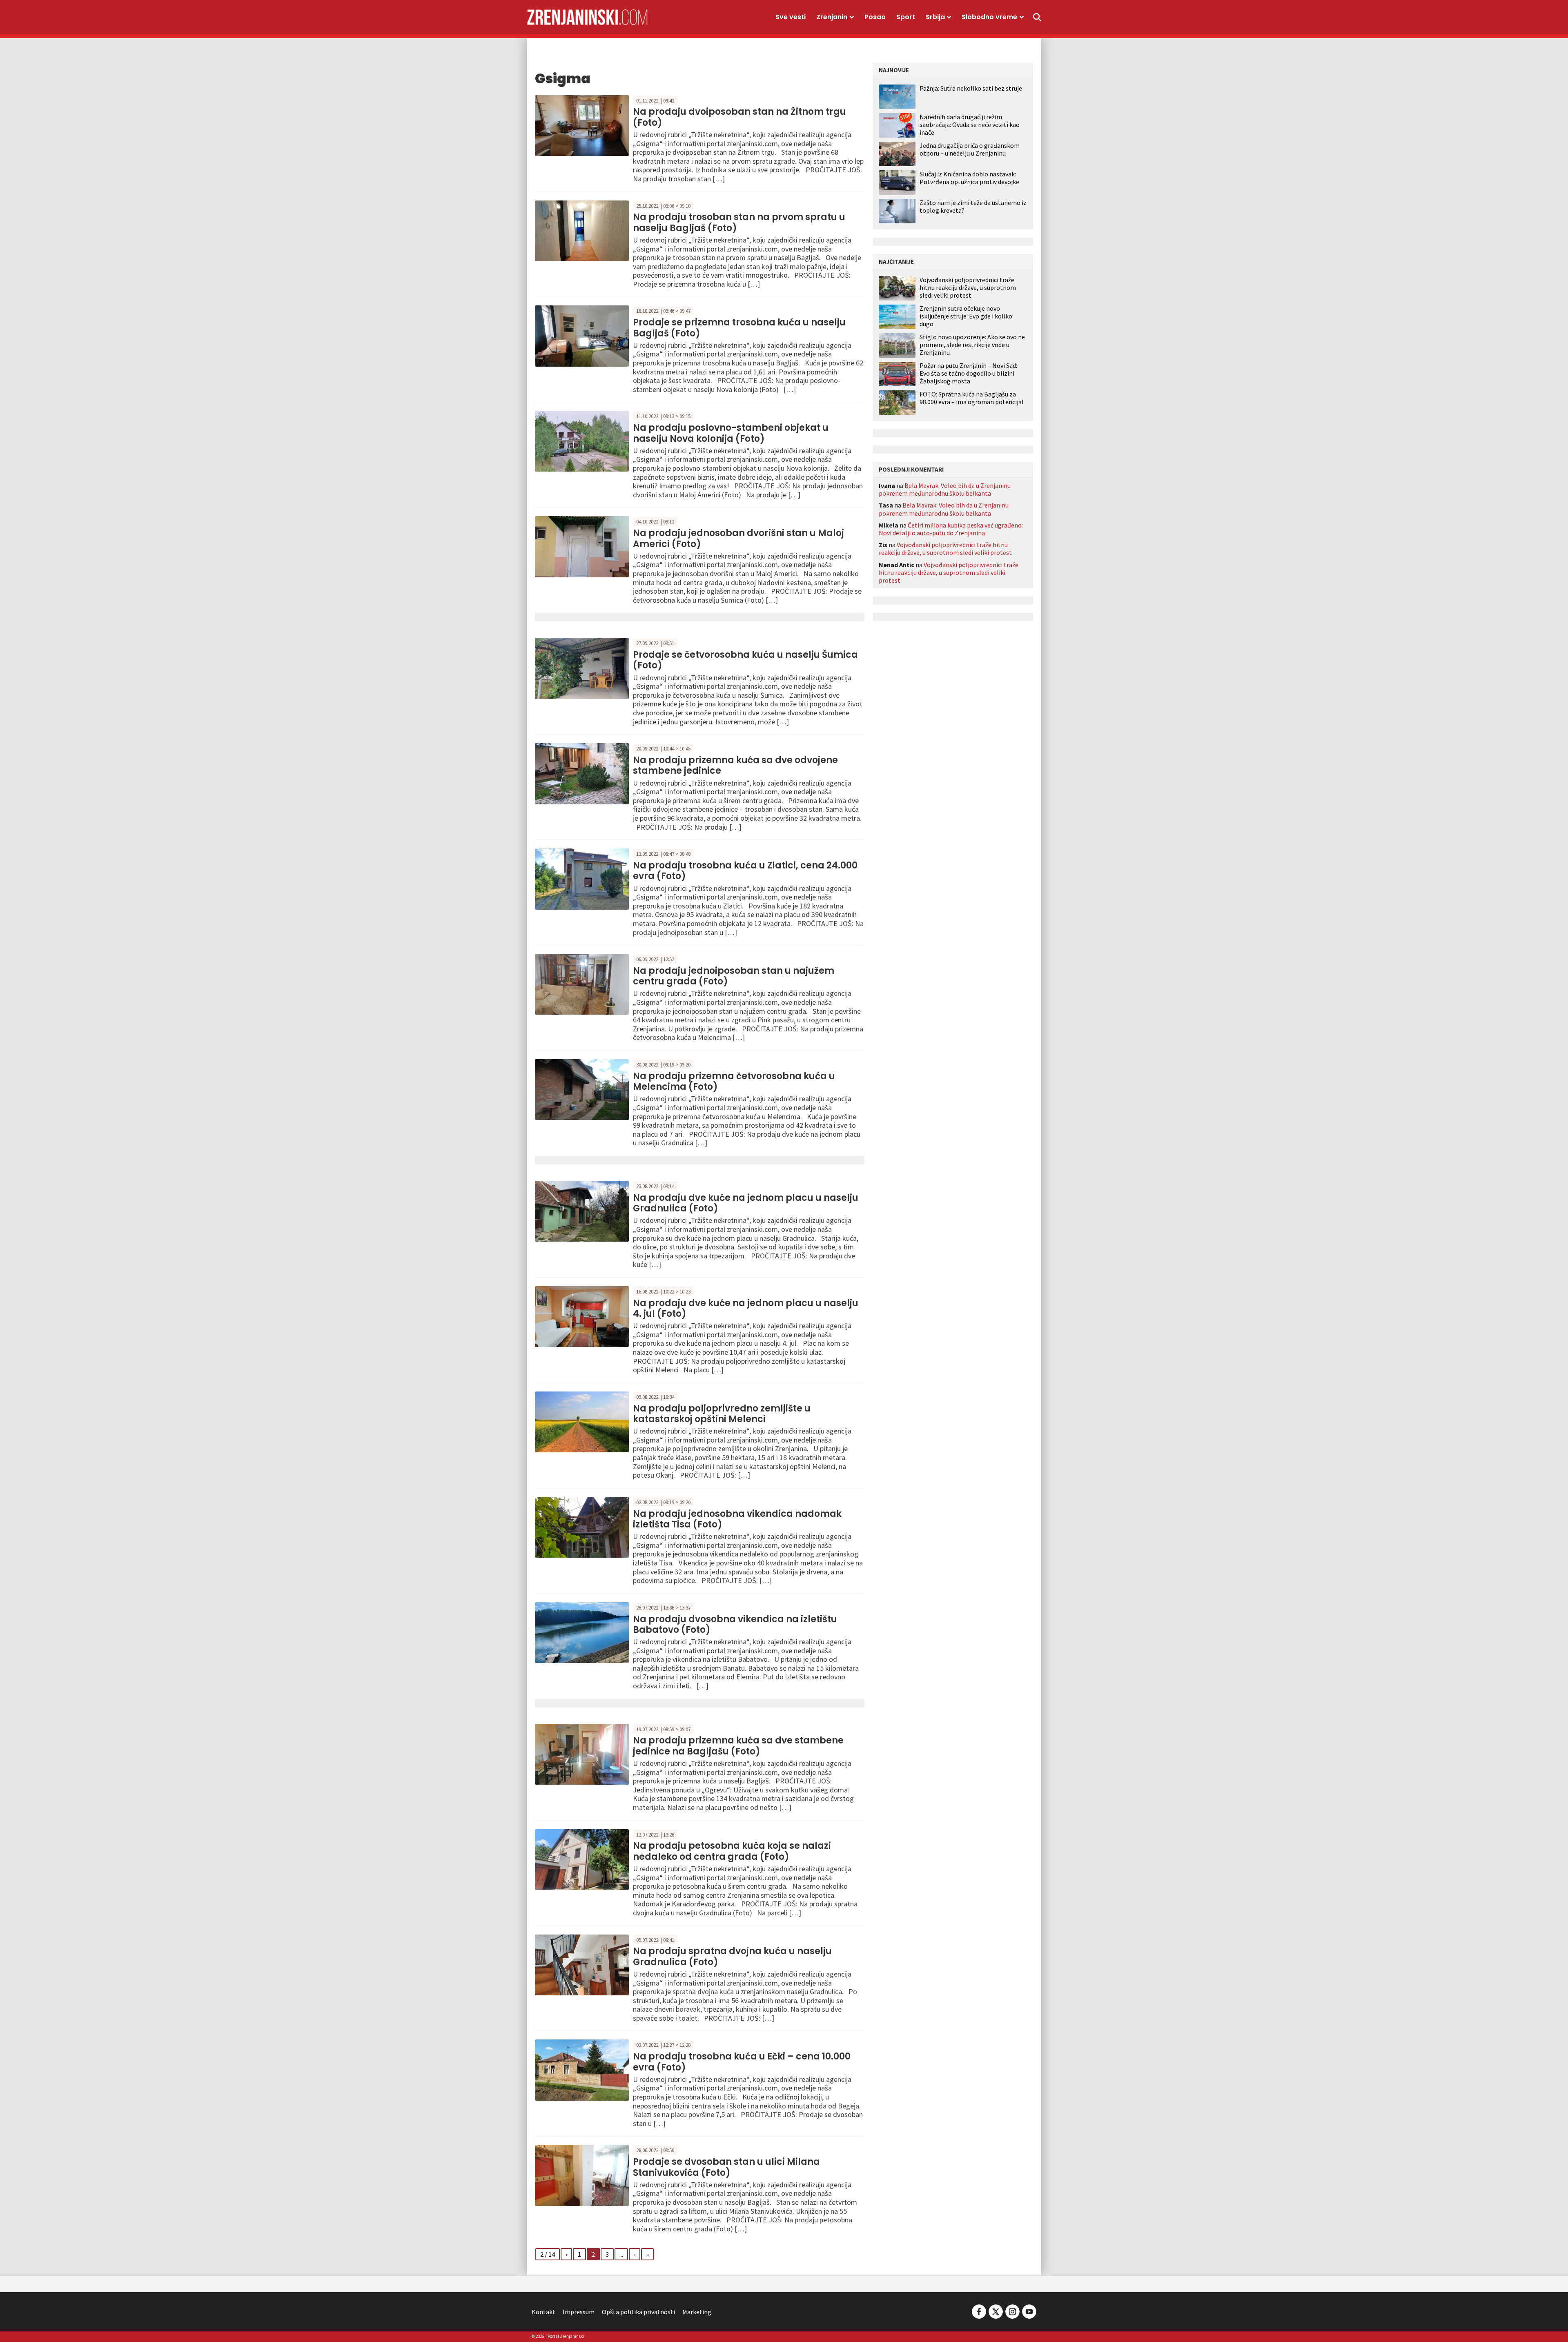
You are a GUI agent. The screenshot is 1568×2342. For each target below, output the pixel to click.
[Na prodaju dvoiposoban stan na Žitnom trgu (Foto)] (582, 125)
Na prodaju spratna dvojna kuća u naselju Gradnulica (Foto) (732, 1956)
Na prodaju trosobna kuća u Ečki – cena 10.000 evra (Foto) (742, 2062)
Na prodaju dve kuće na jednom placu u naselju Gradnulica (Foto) (746, 1203)
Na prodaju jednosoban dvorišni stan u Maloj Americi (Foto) (738, 538)
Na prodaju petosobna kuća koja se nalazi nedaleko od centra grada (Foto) (732, 1851)
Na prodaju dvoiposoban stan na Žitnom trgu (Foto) (739, 117)
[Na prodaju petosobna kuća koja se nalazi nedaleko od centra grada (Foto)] (582, 1859)
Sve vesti (791, 17)
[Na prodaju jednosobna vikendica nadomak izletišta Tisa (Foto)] (582, 1526)
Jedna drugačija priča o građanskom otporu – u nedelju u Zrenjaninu (970, 149)
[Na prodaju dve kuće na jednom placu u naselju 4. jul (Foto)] (582, 1316)
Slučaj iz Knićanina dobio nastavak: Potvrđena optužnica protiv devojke (969, 178)
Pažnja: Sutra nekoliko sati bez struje (971, 88)
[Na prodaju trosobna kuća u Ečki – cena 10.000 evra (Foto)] (582, 2069)
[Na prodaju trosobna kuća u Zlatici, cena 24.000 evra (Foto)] (582, 878)
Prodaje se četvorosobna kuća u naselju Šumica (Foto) (745, 660)
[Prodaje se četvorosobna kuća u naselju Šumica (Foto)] (582, 668)
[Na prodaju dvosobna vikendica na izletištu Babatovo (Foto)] (582, 1632)
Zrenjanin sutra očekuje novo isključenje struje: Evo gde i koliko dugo (966, 316)
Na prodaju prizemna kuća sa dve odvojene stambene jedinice (735, 765)
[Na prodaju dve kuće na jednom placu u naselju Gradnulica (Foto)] (582, 1211)
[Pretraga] (1037, 17)
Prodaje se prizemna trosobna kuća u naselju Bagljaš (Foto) (739, 328)
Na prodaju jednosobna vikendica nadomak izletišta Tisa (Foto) (737, 1519)
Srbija (935, 17)
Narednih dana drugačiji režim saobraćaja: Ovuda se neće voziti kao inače (970, 125)
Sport (906, 17)
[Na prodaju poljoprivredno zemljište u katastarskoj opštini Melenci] (582, 1421)
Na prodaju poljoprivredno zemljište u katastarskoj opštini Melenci (722, 1414)
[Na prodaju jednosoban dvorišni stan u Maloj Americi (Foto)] (582, 546)
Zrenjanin (832, 17)
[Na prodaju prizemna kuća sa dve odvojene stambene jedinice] (582, 773)
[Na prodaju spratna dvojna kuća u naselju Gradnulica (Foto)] (582, 1964)
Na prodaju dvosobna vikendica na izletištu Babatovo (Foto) (735, 1624)
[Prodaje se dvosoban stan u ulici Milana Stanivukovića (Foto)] (582, 2175)
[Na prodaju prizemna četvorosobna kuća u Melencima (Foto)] (582, 1089)
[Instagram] (1012, 2311)
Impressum (579, 2312)
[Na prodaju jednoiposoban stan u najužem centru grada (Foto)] (582, 984)
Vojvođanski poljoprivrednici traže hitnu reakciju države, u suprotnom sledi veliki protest (968, 288)
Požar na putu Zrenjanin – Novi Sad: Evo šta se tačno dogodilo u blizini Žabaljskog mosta (968, 373)
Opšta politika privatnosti (638, 2312)
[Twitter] (996, 2311)
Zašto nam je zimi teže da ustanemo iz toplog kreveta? (973, 206)
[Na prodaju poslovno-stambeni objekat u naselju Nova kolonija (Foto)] (582, 441)
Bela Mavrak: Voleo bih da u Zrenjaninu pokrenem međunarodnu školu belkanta (945, 489)
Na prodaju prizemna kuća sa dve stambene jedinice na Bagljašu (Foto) (738, 1746)
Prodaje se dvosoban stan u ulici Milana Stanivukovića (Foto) (726, 2167)
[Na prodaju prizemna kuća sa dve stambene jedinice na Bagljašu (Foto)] (582, 1753)
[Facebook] (979, 2311)
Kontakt (543, 2312)
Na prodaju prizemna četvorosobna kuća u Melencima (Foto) (734, 1081)
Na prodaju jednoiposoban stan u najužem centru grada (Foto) (734, 976)
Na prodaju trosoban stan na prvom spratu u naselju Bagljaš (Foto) (739, 222)
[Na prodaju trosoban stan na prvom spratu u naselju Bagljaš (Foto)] (582, 230)
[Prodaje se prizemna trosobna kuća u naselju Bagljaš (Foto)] (582, 335)
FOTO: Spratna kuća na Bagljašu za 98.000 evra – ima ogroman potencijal (972, 398)
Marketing (697, 2312)
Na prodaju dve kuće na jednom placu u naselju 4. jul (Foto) (746, 1308)
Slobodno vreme (989, 17)
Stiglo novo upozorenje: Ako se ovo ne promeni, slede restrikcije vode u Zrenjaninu (972, 345)
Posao (875, 17)
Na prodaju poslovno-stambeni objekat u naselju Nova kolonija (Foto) (731, 433)
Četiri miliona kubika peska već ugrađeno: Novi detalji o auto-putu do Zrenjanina (951, 529)
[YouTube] (1029, 2311)
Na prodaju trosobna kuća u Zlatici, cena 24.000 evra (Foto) (745, 871)
